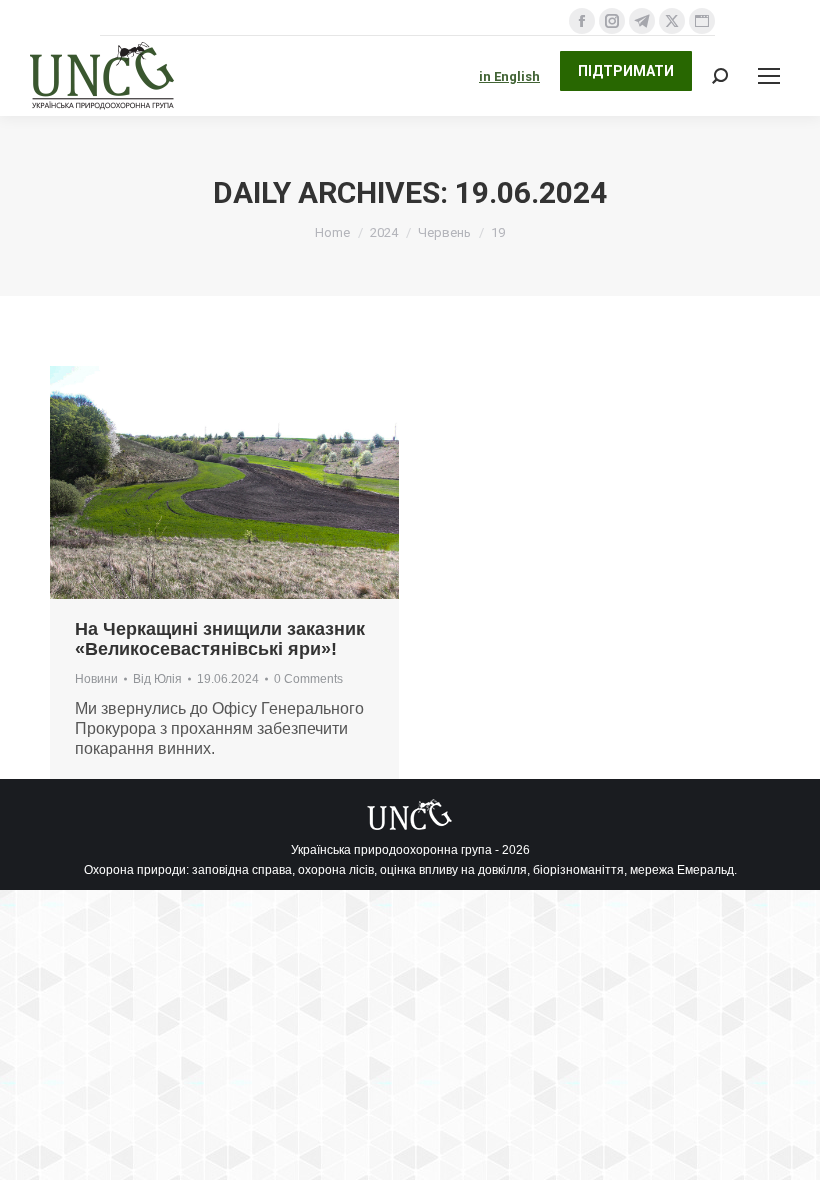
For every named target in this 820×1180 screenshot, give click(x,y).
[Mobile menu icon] (769, 76)
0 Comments (308, 679)
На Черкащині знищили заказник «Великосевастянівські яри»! (220, 639)
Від (157, 679)
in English (509, 76)
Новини (96, 679)
